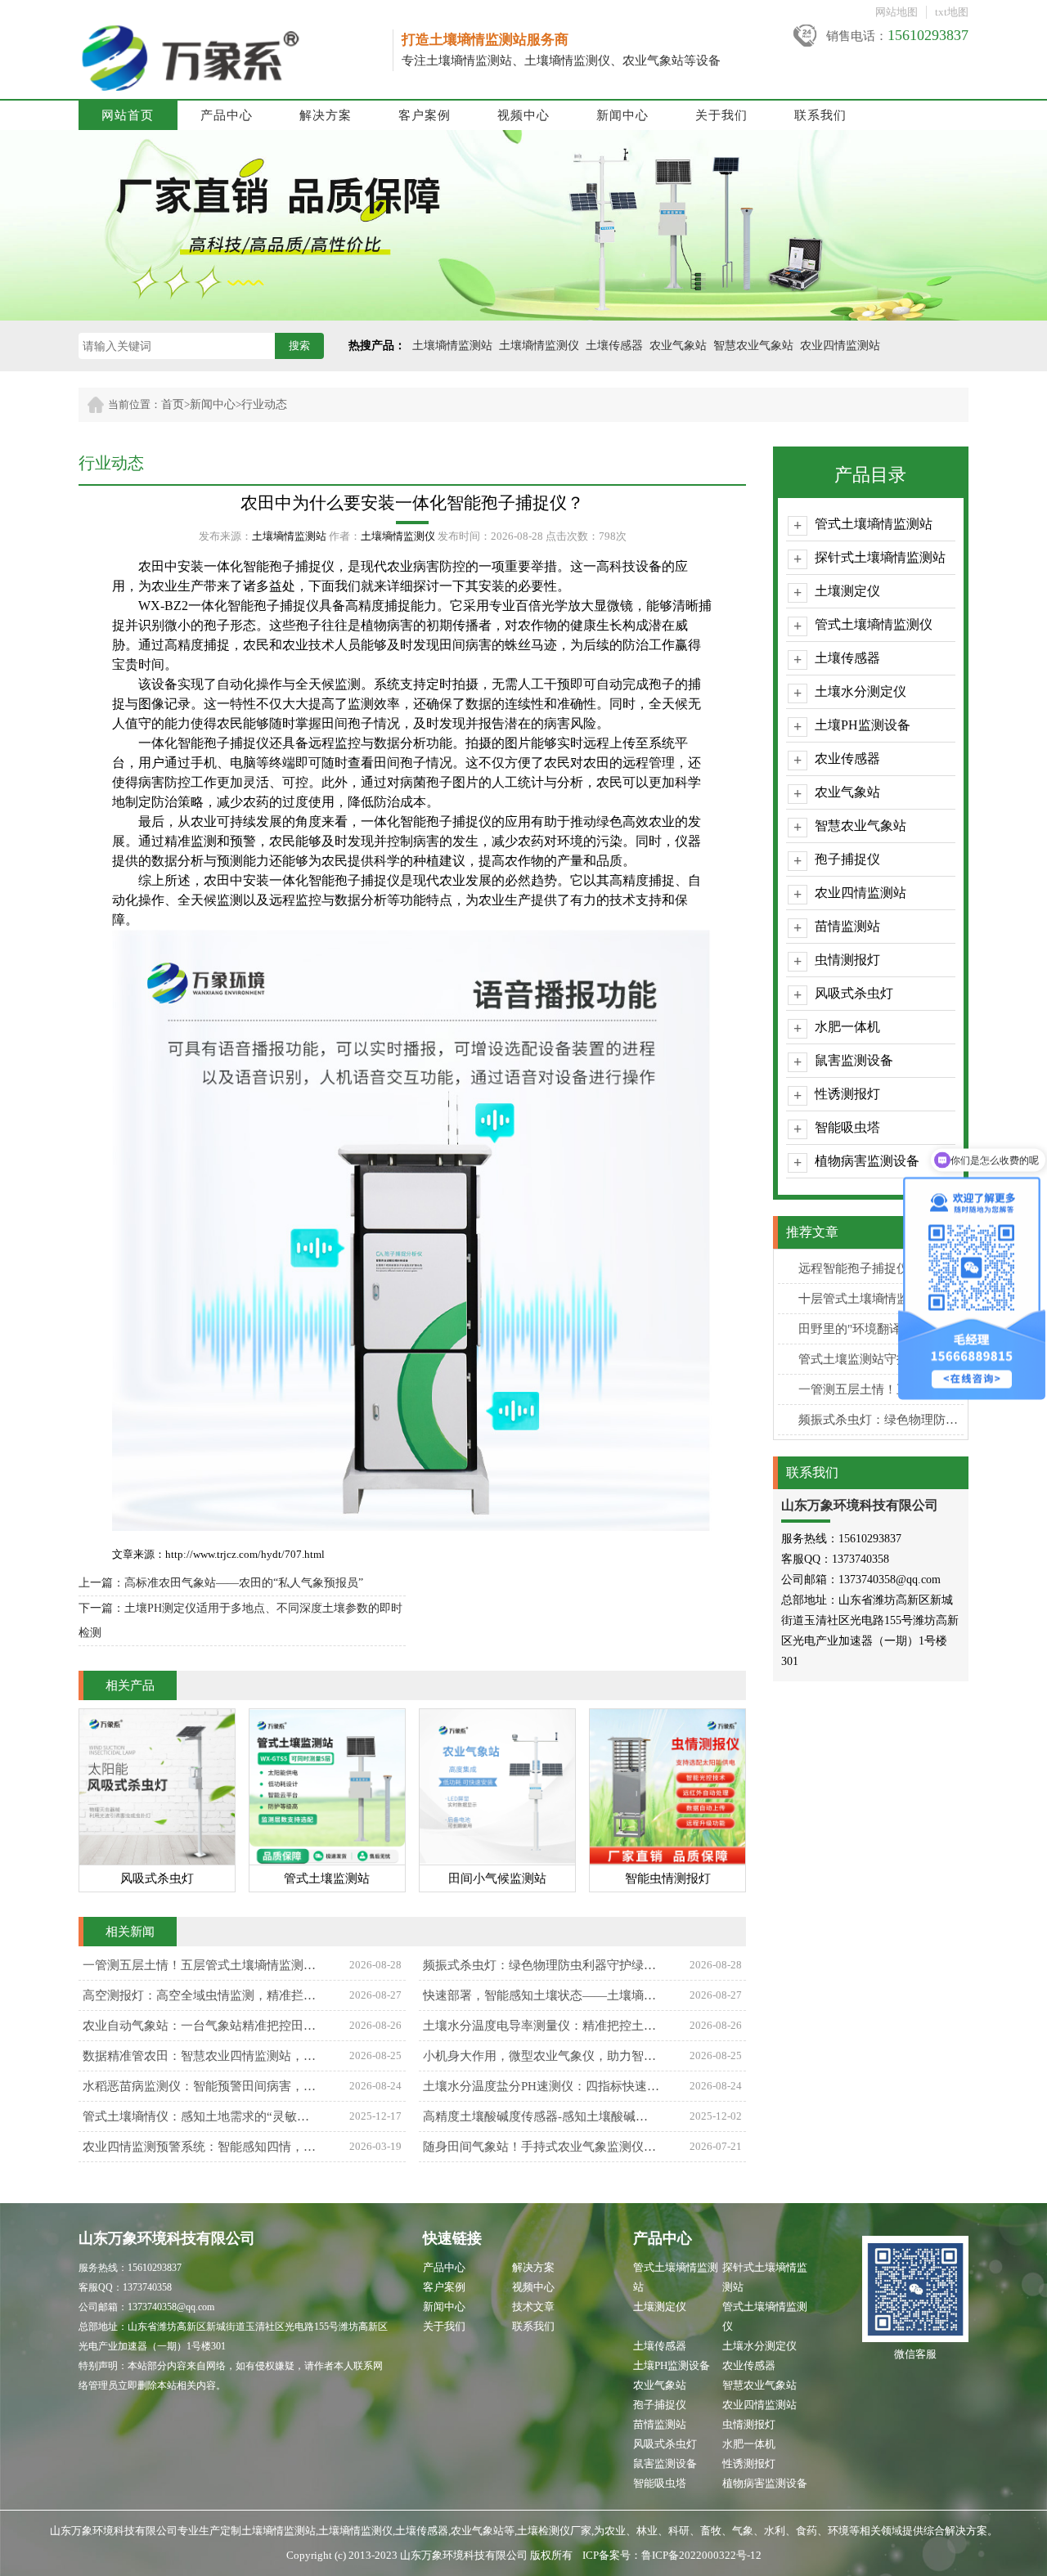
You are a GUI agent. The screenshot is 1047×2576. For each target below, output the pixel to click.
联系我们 (820, 115)
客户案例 (425, 115)
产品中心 (227, 115)
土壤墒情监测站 (452, 346)
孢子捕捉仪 (847, 859)
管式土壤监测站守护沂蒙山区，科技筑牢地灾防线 (881, 1359)
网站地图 (896, 12)
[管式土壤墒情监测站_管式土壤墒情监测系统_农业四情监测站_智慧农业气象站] (234, 32)
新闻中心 (622, 115)
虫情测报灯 (847, 960)
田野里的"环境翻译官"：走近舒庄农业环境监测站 (881, 1329)
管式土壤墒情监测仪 (874, 624)
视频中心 (523, 115)
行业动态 (264, 404)
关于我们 (721, 115)
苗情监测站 (847, 926)
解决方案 (326, 115)
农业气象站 (678, 346)
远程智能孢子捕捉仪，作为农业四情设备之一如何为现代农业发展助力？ (881, 1268)
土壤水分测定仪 (861, 691)
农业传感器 (847, 758)
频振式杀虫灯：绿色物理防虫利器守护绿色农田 (881, 1420)
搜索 (299, 346)
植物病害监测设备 (867, 1161)
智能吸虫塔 (847, 1127)
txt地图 (952, 12)
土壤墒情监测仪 (539, 346)
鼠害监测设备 (854, 1060)
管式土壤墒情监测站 (874, 524)
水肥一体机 (847, 1027)
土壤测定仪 (847, 591)
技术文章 (533, 2307)
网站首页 (128, 115)
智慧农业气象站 (753, 346)
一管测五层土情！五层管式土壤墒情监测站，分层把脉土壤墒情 (881, 1389)
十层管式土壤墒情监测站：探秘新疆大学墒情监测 (881, 1299)
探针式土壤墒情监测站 (880, 557)
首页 (173, 404)
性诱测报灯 (847, 1094)
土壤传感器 (614, 346)
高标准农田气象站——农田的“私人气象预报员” (244, 1583)
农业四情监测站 (840, 346)
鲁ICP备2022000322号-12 (701, 2555)
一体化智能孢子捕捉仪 (254, 606)
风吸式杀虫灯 (854, 993)
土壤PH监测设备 (863, 725)
